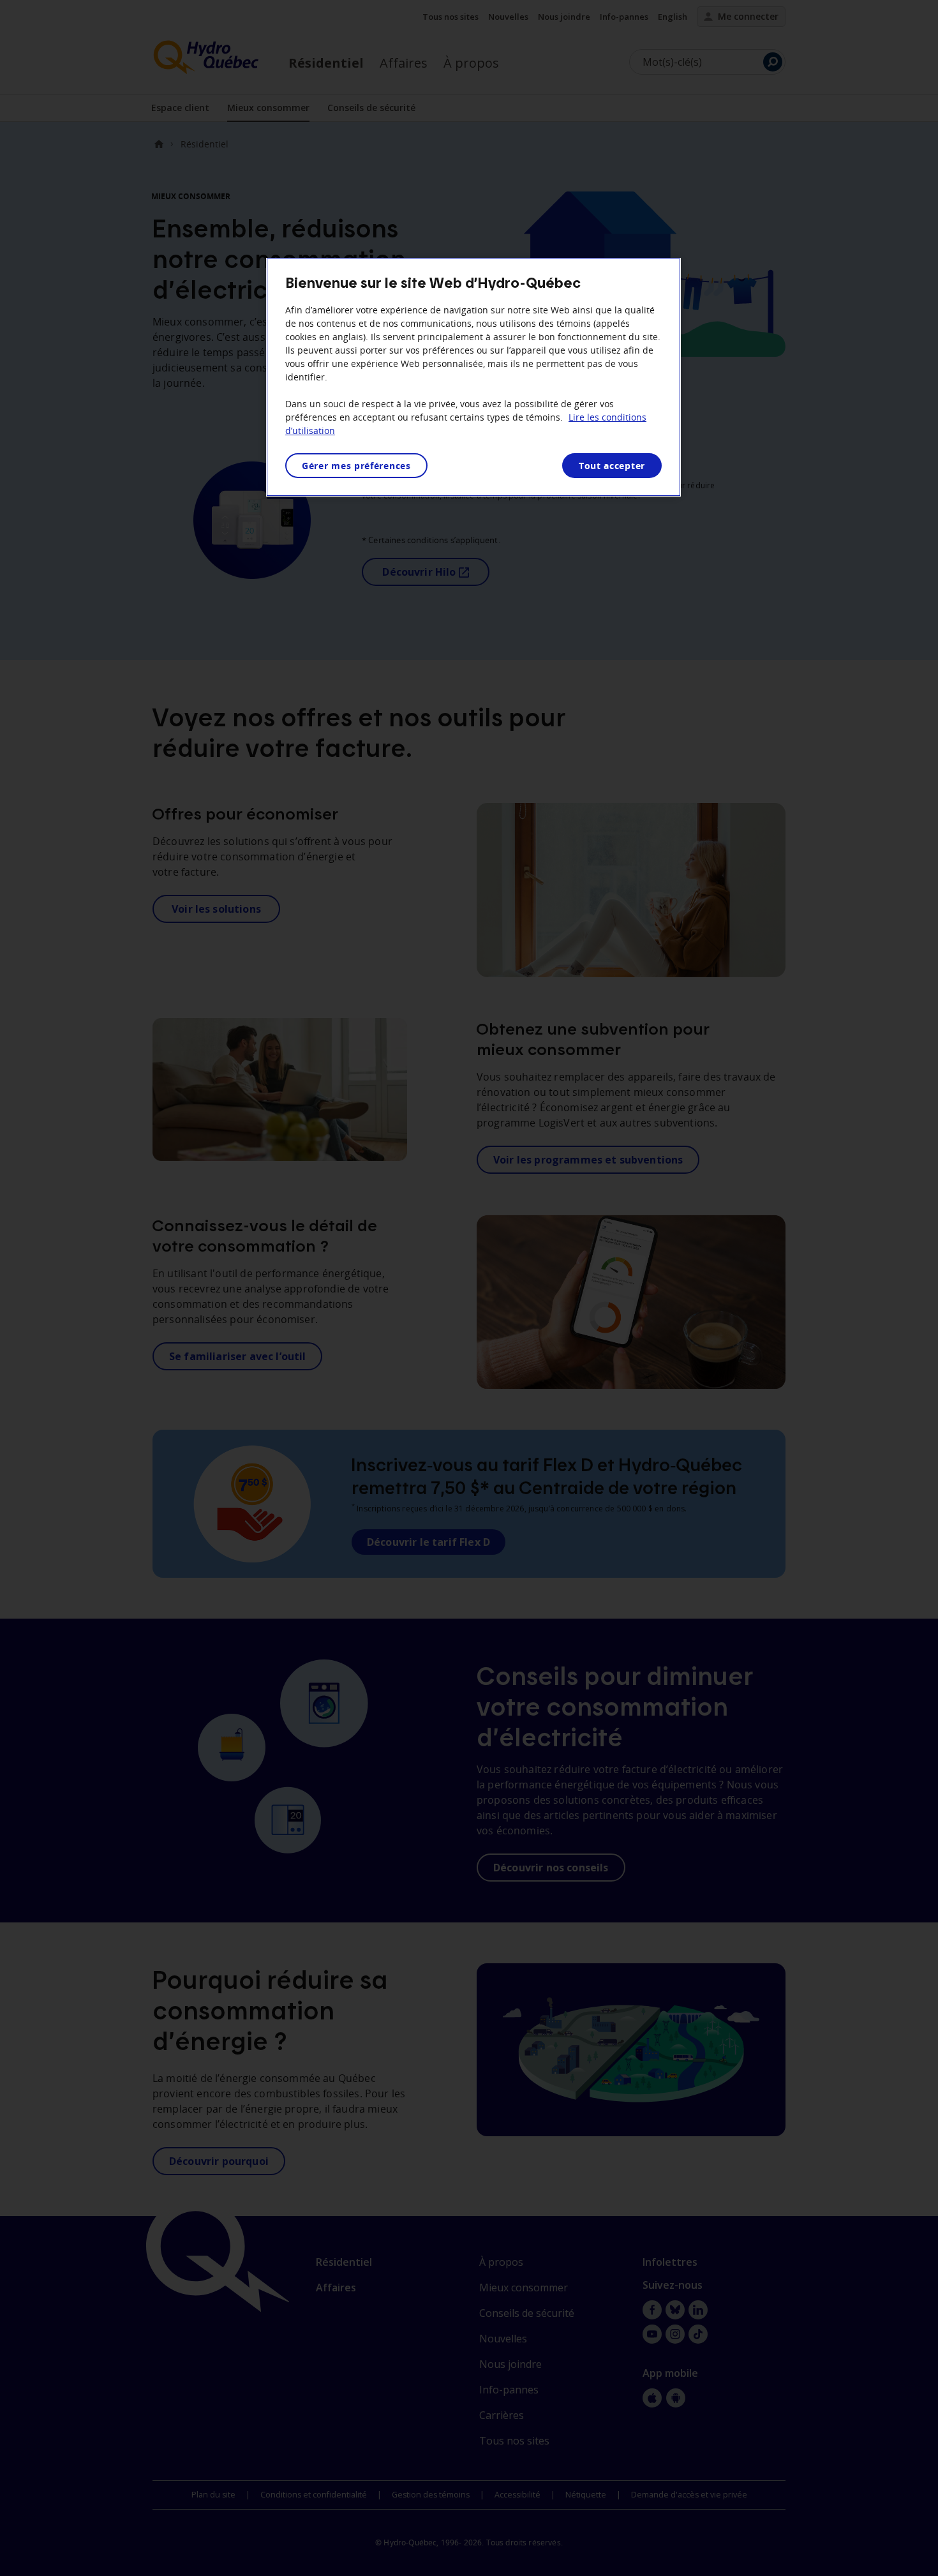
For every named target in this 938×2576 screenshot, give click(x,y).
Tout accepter (612, 466)
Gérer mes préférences (356, 466)
